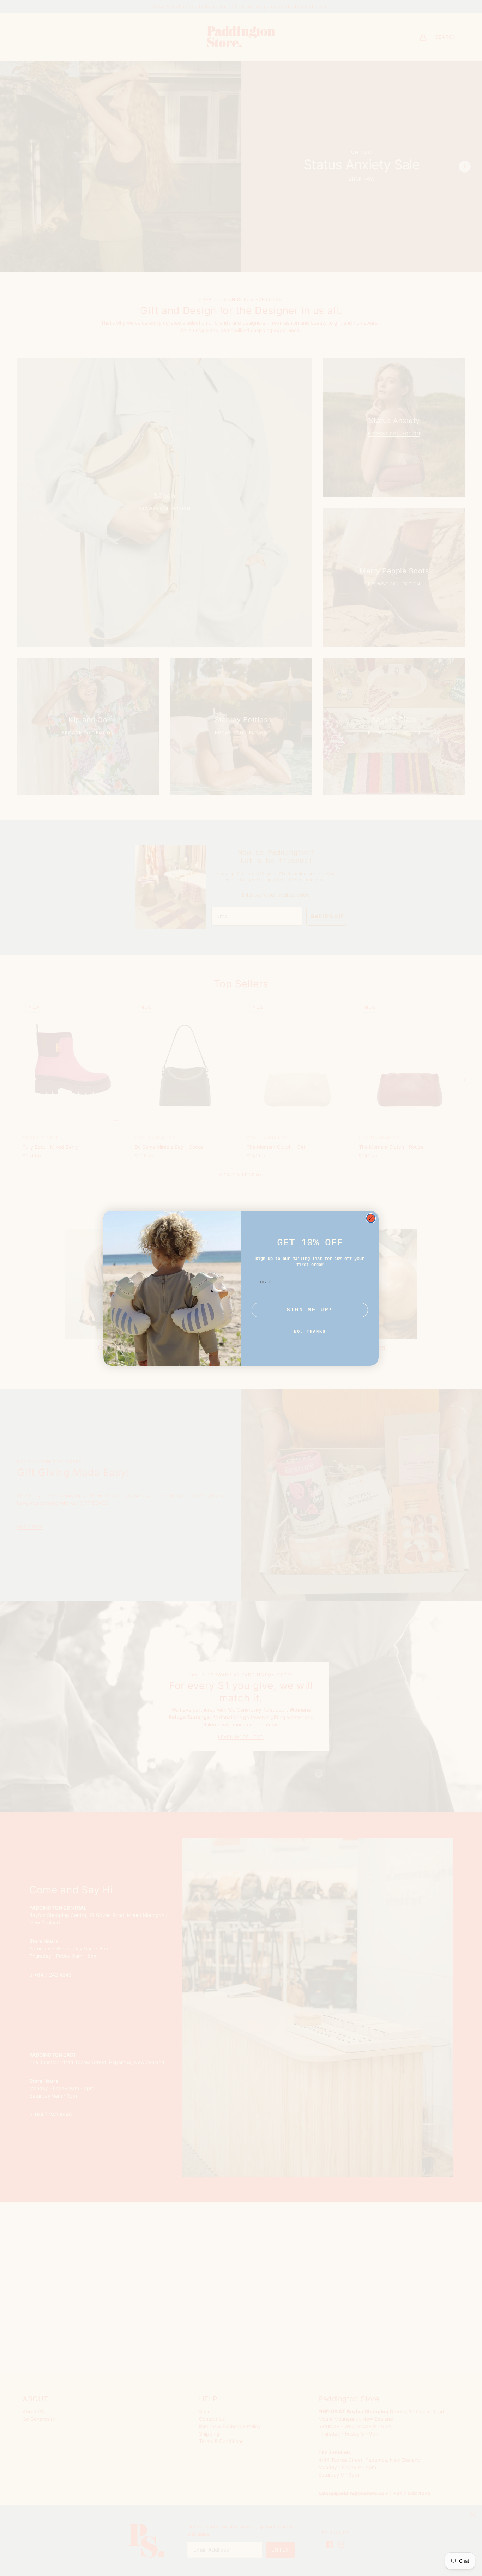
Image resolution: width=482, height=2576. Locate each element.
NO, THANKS (310, 1332)
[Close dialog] (371, 1218)
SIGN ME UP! (310, 1310)
